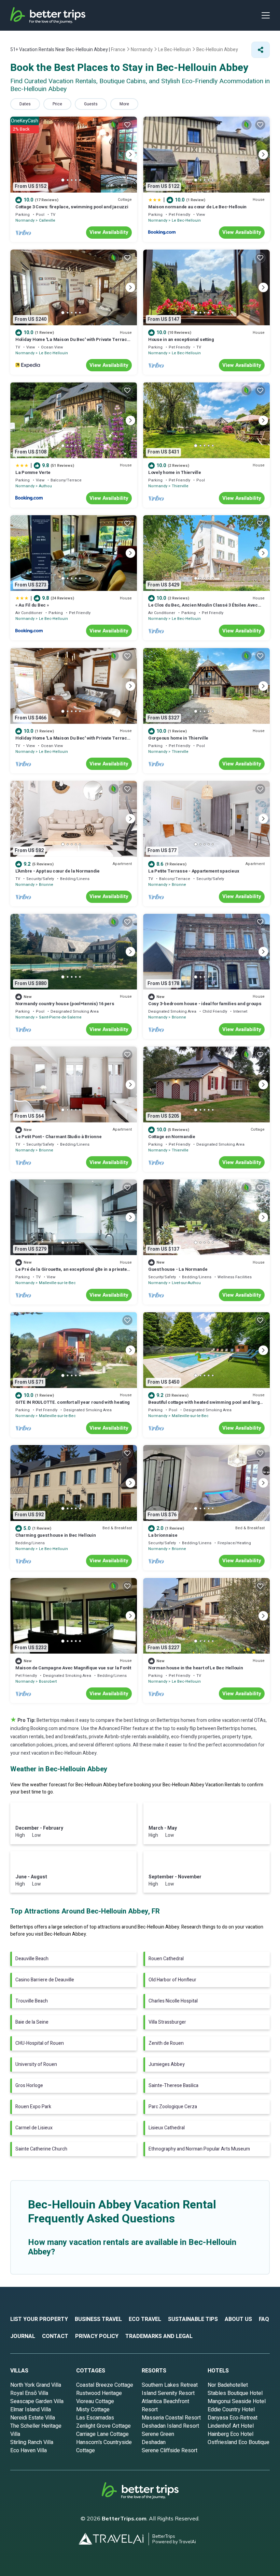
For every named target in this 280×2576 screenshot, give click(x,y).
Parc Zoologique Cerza (173, 2107)
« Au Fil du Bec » (32, 605)
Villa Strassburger (167, 2022)
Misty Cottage (93, 2410)
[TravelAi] (114, 2539)
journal (23, 2336)
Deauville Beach (32, 1959)
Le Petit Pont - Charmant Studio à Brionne (58, 1137)
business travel (98, 2319)
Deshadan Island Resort (170, 2426)
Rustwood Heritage (99, 2393)
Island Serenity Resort (168, 2393)
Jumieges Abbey (167, 2064)
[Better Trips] (140, 2493)
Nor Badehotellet (228, 2385)
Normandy (25, 220)
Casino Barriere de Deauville (45, 1980)
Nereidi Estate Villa (33, 2418)
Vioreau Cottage (95, 2401)
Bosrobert (48, 1681)
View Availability (109, 232)
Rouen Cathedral (166, 1959)
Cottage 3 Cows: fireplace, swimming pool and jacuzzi (72, 207)
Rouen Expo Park (33, 2107)
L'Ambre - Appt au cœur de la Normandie (58, 871)
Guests (91, 104)
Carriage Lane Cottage (102, 2434)
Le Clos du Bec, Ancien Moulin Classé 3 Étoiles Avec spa (203, 608)
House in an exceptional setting (181, 339)
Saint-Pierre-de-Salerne (60, 1017)
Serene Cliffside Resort (170, 2451)
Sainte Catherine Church (41, 2149)
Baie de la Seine (32, 2022)
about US (238, 2319)
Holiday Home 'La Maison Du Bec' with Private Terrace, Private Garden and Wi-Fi (73, 343)
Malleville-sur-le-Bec (57, 1283)
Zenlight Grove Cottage (103, 2426)
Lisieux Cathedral (167, 2128)
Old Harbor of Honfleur (172, 1980)
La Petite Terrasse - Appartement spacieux (194, 871)
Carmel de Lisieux (34, 2128)
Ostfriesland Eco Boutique (239, 2442)
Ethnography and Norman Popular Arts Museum (199, 2149)
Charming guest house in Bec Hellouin (56, 1535)
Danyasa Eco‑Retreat (233, 2418)
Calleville (47, 220)
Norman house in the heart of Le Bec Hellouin (196, 1668)
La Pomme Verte (33, 472)
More (124, 104)
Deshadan (154, 2442)
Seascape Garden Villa (37, 2401)
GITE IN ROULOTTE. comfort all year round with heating (73, 1402)
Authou (45, 486)
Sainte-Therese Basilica (173, 2086)
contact (55, 2336)
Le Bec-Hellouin (186, 220)
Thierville (180, 486)
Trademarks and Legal (159, 2336)
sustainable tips (193, 2319)
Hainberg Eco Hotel (230, 2434)
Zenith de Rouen (166, 2043)
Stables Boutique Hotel (235, 2393)
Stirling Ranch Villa (32, 2442)
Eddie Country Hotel (231, 2410)
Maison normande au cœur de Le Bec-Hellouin (197, 207)
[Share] (261, 50)
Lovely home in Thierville (175, 472)
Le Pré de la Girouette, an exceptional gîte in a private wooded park (71, 1272)
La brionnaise (163, 1535)
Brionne (46, 885)
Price (57, 104)
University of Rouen (36, 2064)
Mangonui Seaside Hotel (237, 2401)
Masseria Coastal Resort (171, 2418)
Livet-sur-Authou (186, 1283)
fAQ (264, 2319)
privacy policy (97, 2336)
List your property (39, 2319)
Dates (25, 104)
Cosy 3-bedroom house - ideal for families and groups (205, 1004)
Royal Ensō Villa (29, 2393)
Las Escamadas (95, 2418)
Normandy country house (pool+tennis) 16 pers (65, 1004)
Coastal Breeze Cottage (105, 2385)
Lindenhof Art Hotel (231, 2426)
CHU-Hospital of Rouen (40, 2043)
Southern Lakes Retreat (170, 2385)
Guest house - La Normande (178, 1269)
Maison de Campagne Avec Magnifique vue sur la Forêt (73, 1668)
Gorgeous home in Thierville (178, 738)
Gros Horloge (29, 2086)
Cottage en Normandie (172, 1137)
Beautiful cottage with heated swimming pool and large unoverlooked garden (205, 1405)
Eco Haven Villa (29, 2451)
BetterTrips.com (124, 2518)
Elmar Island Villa (31, 2410)
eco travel (145, 2319)
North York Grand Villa (36, 2385)
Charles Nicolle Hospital (173, 2001)
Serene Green (158, 2434)
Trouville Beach (32, 2001)
